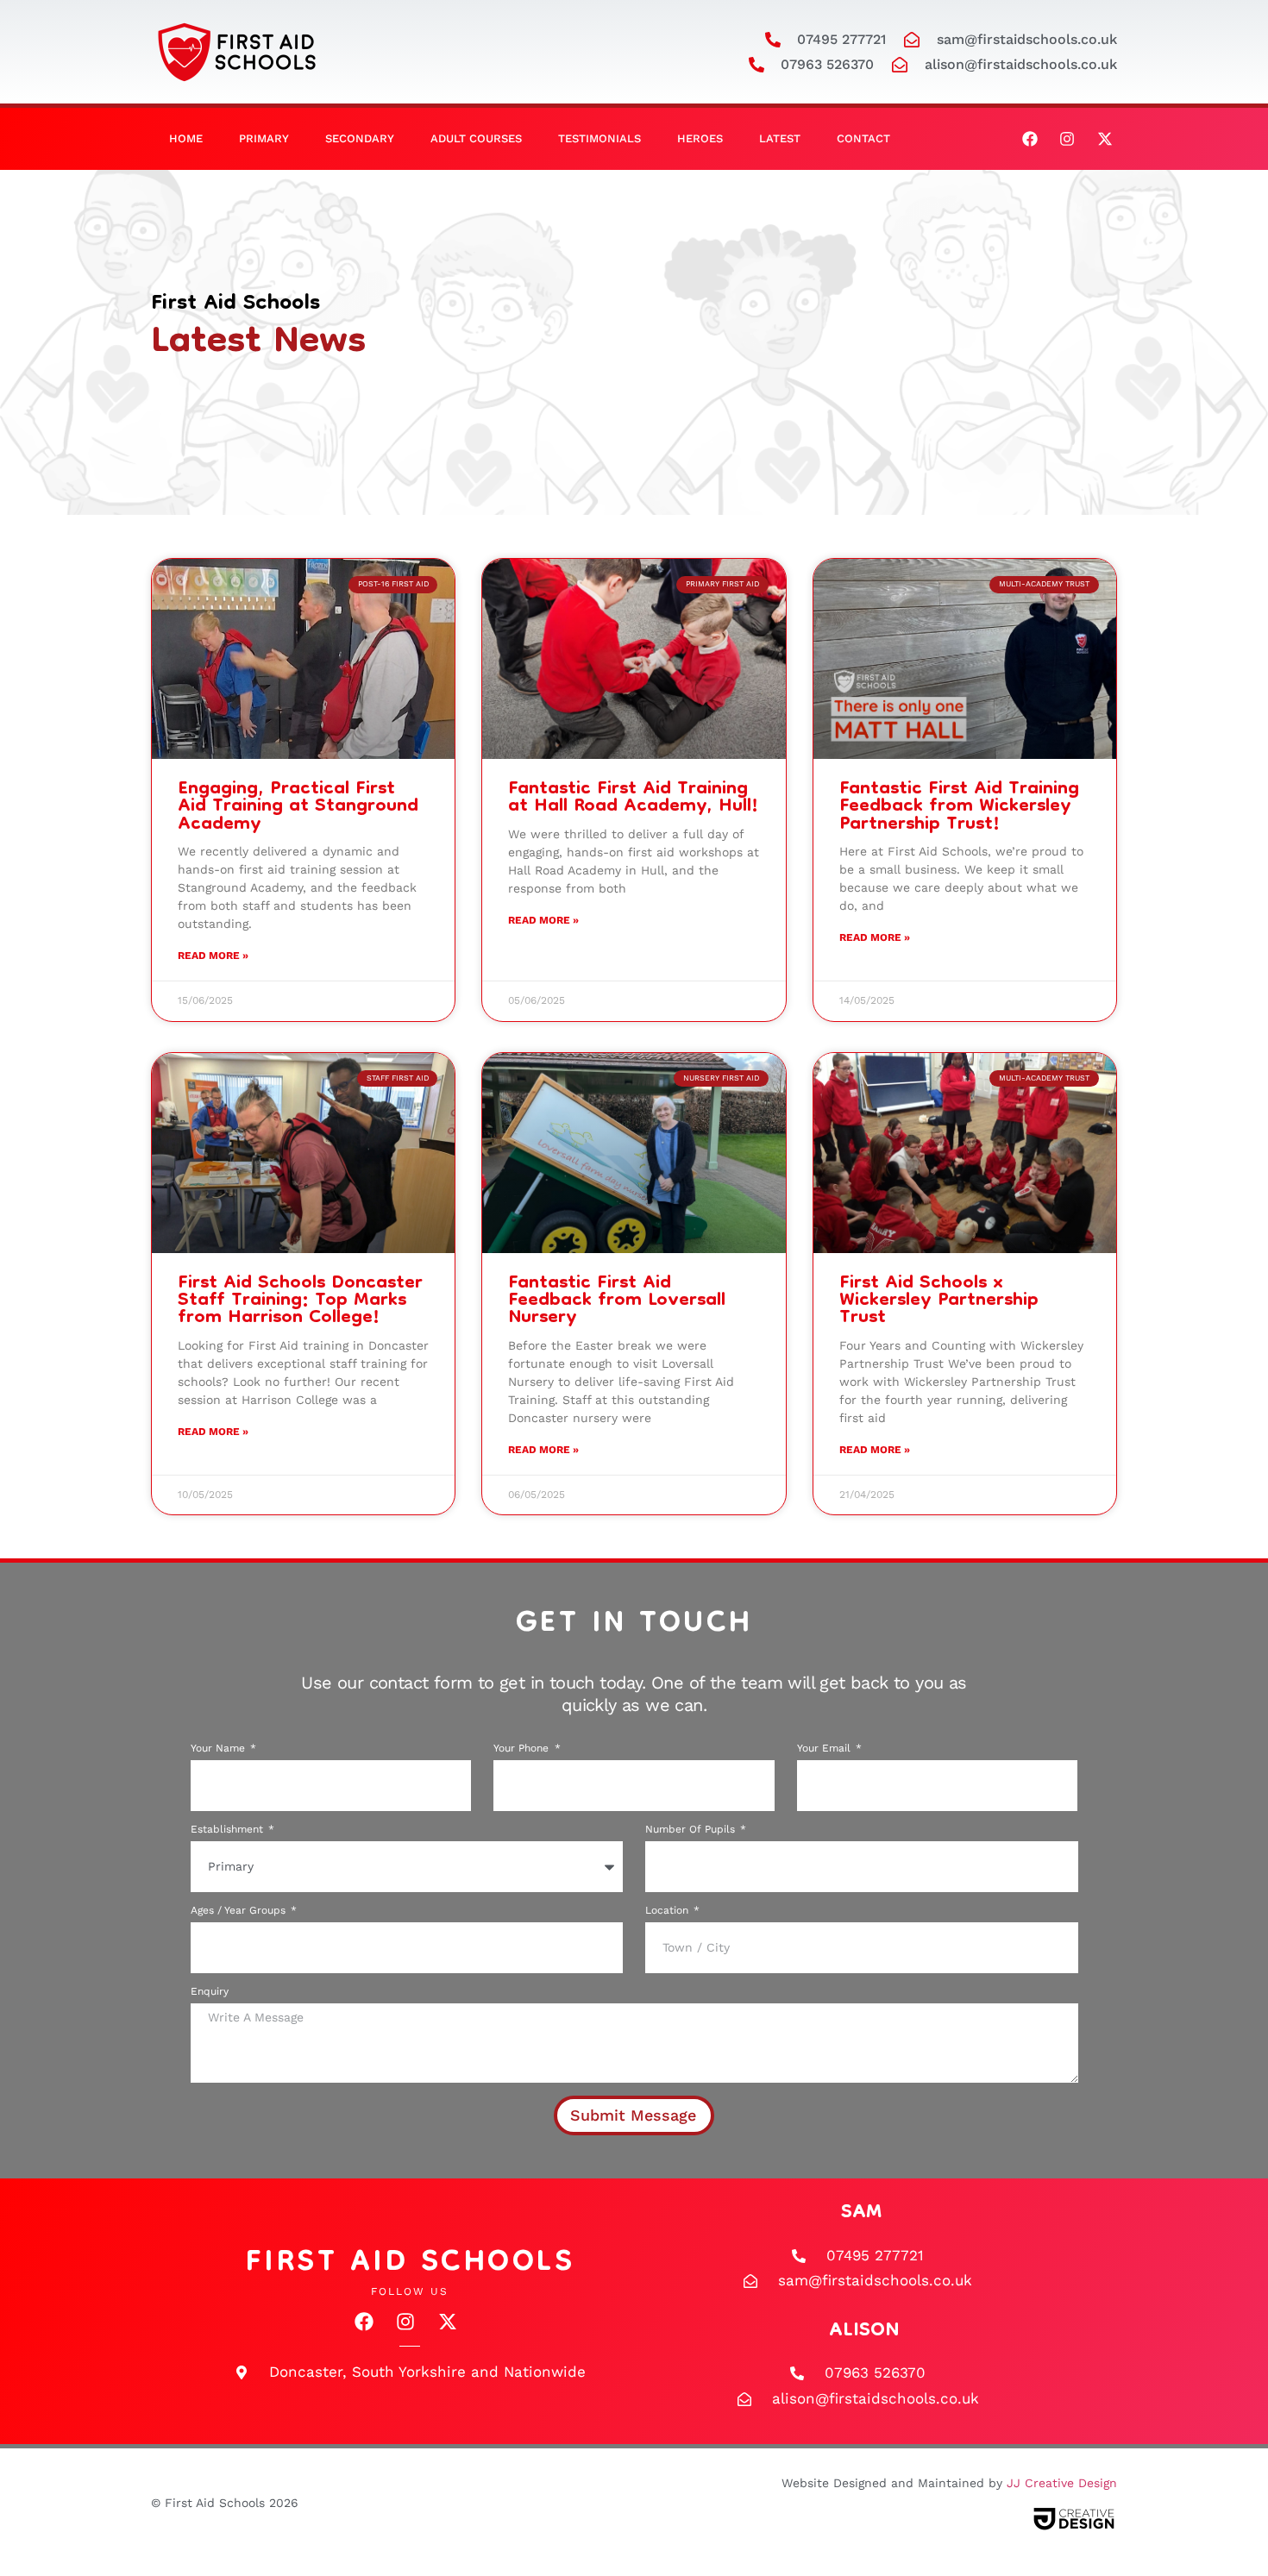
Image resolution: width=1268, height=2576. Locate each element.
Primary (264, 138)
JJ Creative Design (1062, 2483)
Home (186, 138)
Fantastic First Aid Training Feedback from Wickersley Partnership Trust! (959, 807)
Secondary (360, 138)
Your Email (825, 1749)
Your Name (220, 1749)
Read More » (213, 956)
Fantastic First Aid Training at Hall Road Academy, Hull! (633, 798)
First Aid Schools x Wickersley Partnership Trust (939, 1301)
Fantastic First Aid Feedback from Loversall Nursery (617, 1301)
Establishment (229, 1830)
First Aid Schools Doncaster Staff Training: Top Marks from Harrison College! (300, 1301)
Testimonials (599, 138)
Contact (863, 138)
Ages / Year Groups (240, 1911)
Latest (780, 138)
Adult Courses (476, 138)
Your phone (523, 1749)
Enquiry (210, 1992)
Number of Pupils (692, 1830)
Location (669, 1911)
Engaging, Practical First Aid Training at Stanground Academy (298, 807)
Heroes (700, 138)
